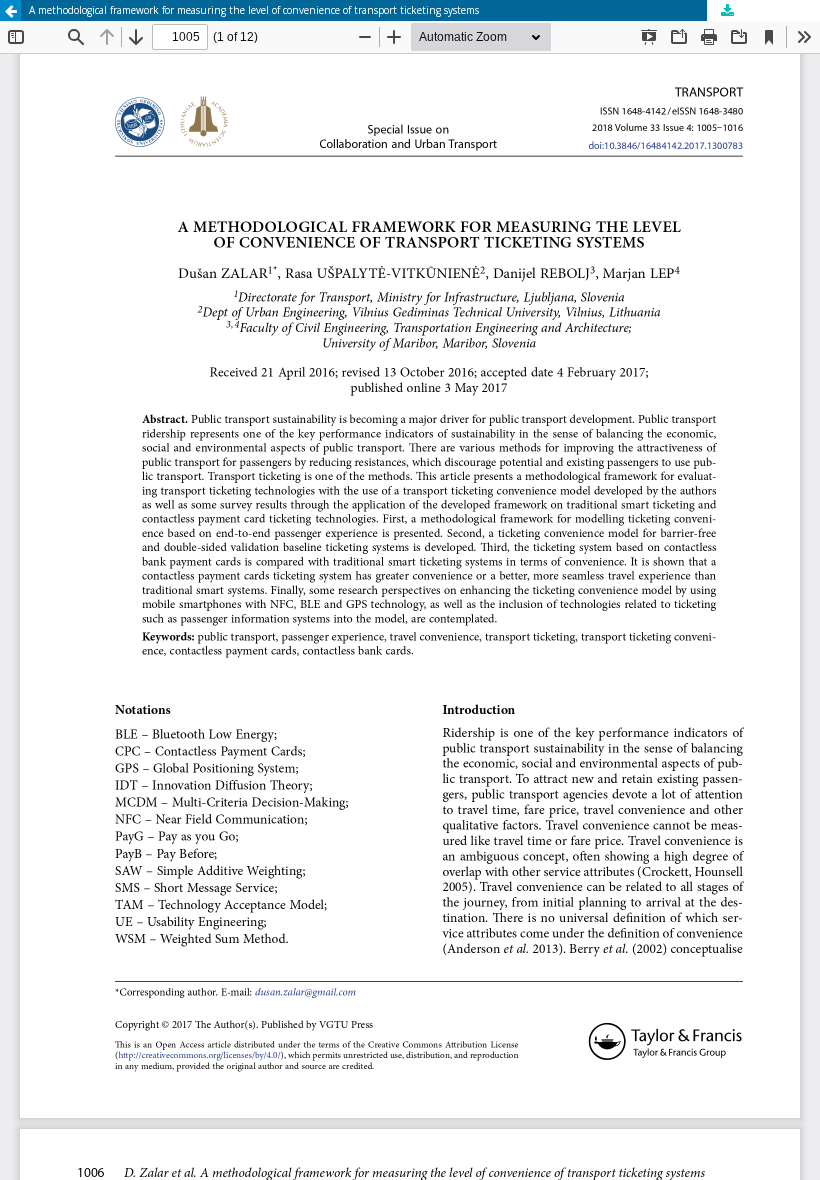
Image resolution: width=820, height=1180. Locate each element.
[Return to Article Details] (10, 10)
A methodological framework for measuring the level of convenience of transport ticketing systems (254, 10)
